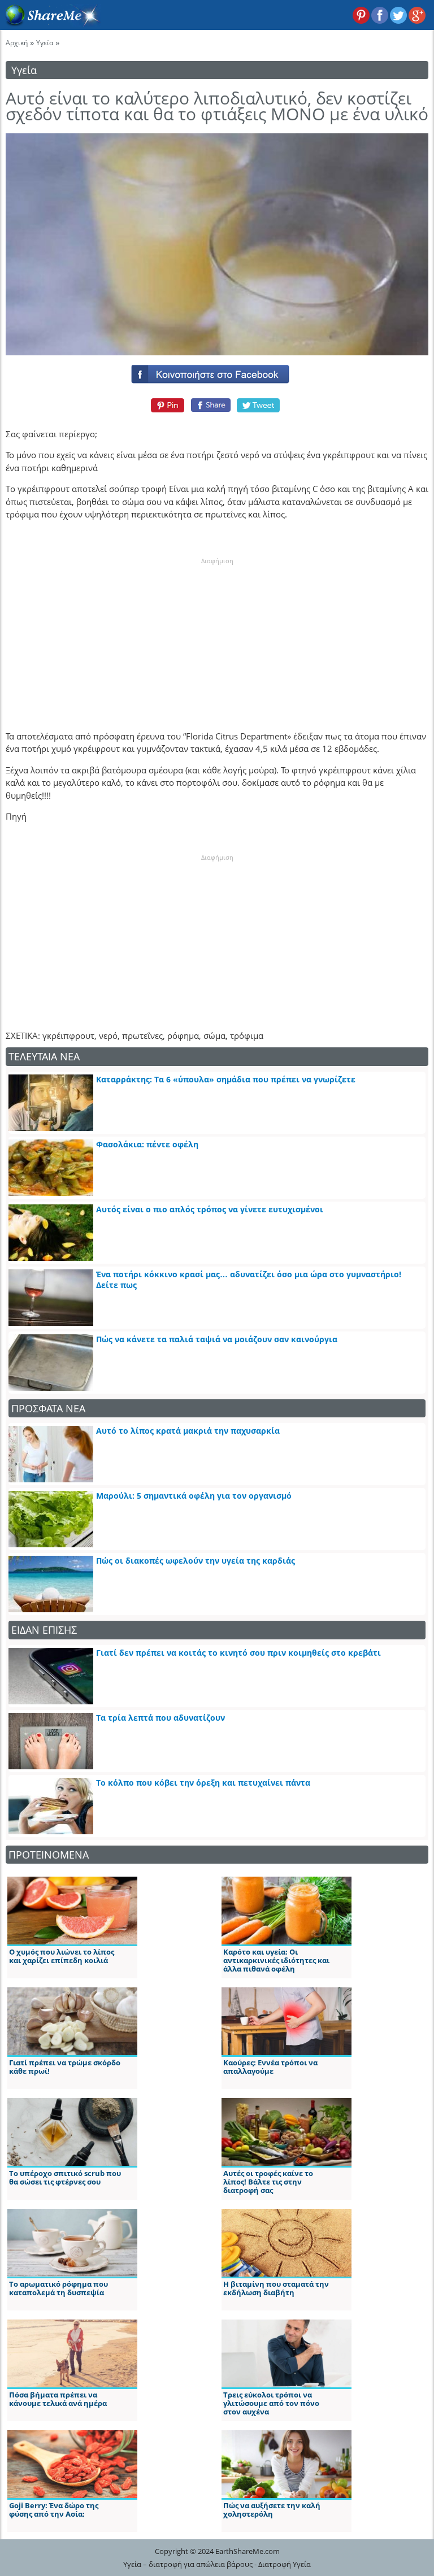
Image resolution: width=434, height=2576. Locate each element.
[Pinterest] (166, 405)
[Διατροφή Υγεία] (50, 23)
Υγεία (45, 43)
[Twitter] (259, 405)
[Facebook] (217, 372)
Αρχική (17, 43)
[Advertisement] (217, 636)
